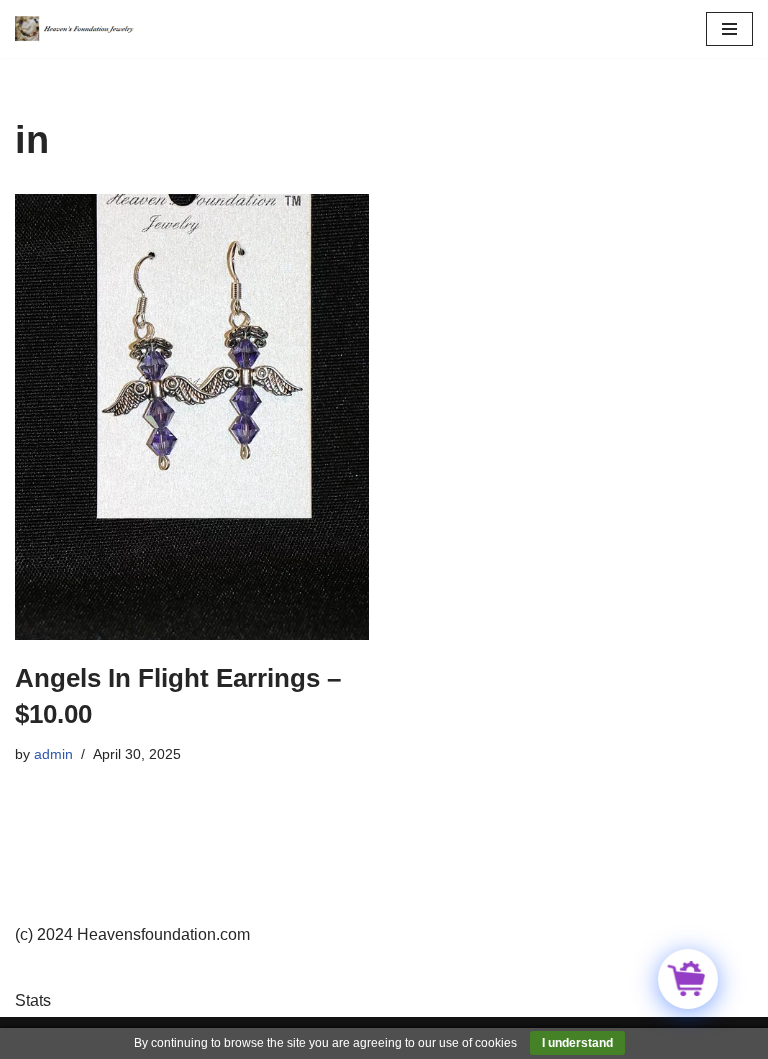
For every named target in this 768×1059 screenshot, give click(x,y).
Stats (33, 1000)
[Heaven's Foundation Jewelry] (75, 29)
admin (53, 754)
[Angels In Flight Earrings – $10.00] (192, 417)
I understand (577, 1043)
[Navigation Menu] (729, 29)
